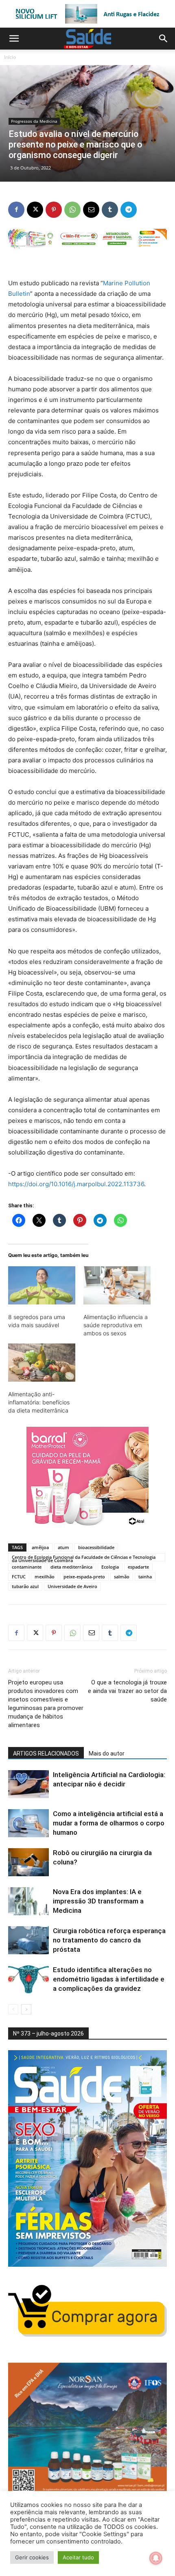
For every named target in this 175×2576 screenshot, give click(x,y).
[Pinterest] (54, 210)
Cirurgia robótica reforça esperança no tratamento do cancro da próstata (109, 1940)
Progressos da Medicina (34, 121)
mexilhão (45, 1577)
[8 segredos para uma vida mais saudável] (42, 1285)
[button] (14, 39)
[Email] (91, 210)
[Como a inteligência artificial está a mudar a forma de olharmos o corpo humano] (28, 1823)
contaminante (27, 1567)
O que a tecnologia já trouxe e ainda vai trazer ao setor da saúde (127, 1691)
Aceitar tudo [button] (78, 2557)
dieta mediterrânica (71, 1567)
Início (10, 57)
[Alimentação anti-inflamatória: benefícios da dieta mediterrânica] (42, 1363)
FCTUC (19, 1577)
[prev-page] (13, 2009)
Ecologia (110, 1567)
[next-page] (26, 2009)
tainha (145, 1577)
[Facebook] (16, 210)
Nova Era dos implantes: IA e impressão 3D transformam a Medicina (98, 1901)
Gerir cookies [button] (32, 2557)
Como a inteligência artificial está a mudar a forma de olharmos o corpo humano (109, 1823)
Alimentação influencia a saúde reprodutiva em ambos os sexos (116, 1325)
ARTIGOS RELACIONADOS (46, 1754)
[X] (35, 210)
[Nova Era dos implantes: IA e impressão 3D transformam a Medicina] (28, 1901)
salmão (122, 1577)
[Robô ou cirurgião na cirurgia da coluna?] (28, 1862)
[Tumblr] (110, 210)
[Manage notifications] (156, 2558)
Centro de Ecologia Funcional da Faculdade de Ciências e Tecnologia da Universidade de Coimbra (84, 1558)
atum (63, 1547)
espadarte (138, 1567)
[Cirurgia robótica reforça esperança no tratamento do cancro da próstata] (28, 1940)
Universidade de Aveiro (72, 1586)
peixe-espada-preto (84, 1577)
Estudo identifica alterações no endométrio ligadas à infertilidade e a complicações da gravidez (109, 1979)
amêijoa (40, 1547)
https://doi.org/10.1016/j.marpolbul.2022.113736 (76, 1184)
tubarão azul (25, 1586)
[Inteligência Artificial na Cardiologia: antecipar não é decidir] (28, 1784)
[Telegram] (129, 210)
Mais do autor (107, 1754)
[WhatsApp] (72, 210)
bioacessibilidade (96, 1547)
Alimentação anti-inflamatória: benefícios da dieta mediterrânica (39, 1402)
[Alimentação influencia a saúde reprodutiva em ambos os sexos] (117, 1285)
